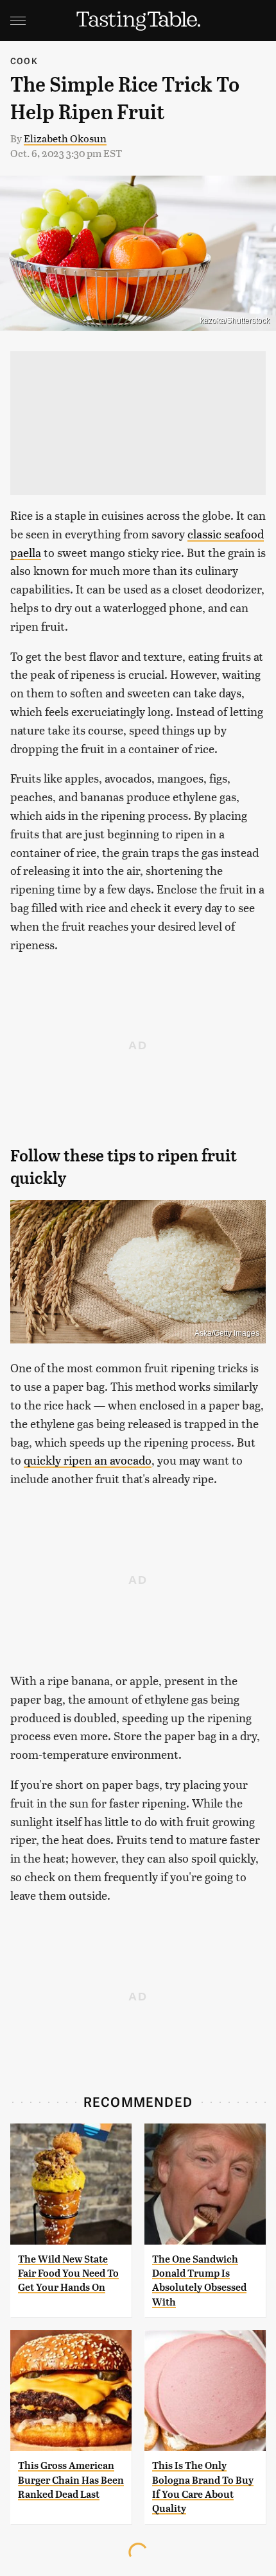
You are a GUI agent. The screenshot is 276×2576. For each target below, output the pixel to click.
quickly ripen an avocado (88, 1460)
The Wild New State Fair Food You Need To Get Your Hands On (68, 2273)
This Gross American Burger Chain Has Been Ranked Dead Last (71, 2480)
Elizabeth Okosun (65, 138)
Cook (24, 61)
